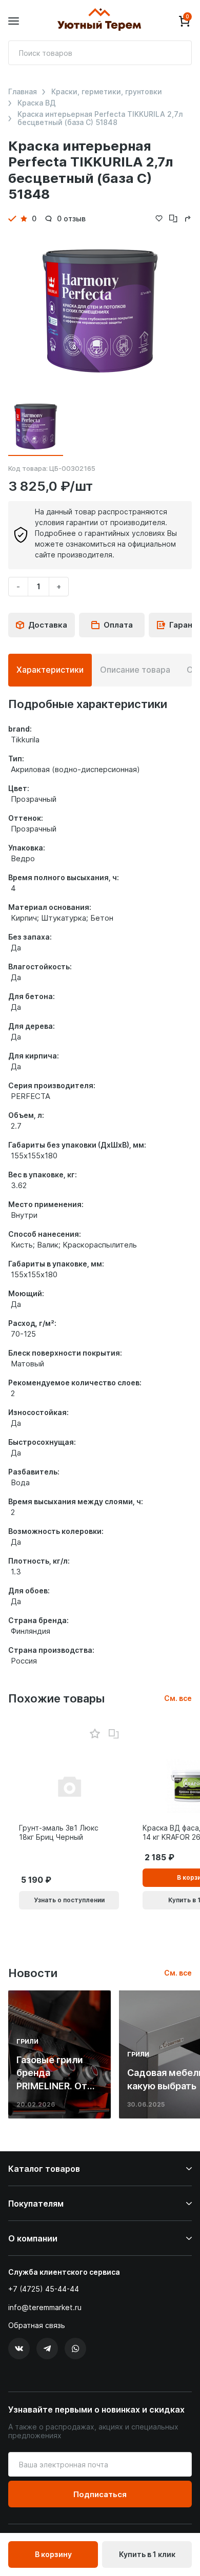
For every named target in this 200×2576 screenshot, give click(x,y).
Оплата (118, 625)
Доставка (48, 625)
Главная (23, 92)
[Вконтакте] (19, 2349)
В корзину (53, 2554)
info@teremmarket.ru (45, 2307)
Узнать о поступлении (69, 1900)
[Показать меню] (14, 21)
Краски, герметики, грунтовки (107, 92)
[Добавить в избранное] (95, 1734)
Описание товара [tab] (135, 670)
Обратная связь (37, 2325)
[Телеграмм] (47, 2349)
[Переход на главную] (99, 21)
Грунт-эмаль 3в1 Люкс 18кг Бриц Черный (59, 1832)
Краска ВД (37, 103)
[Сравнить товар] (114, 1734)
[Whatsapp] (75, 2349)
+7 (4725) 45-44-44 (44, 2289)
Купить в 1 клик (147, 2554)
